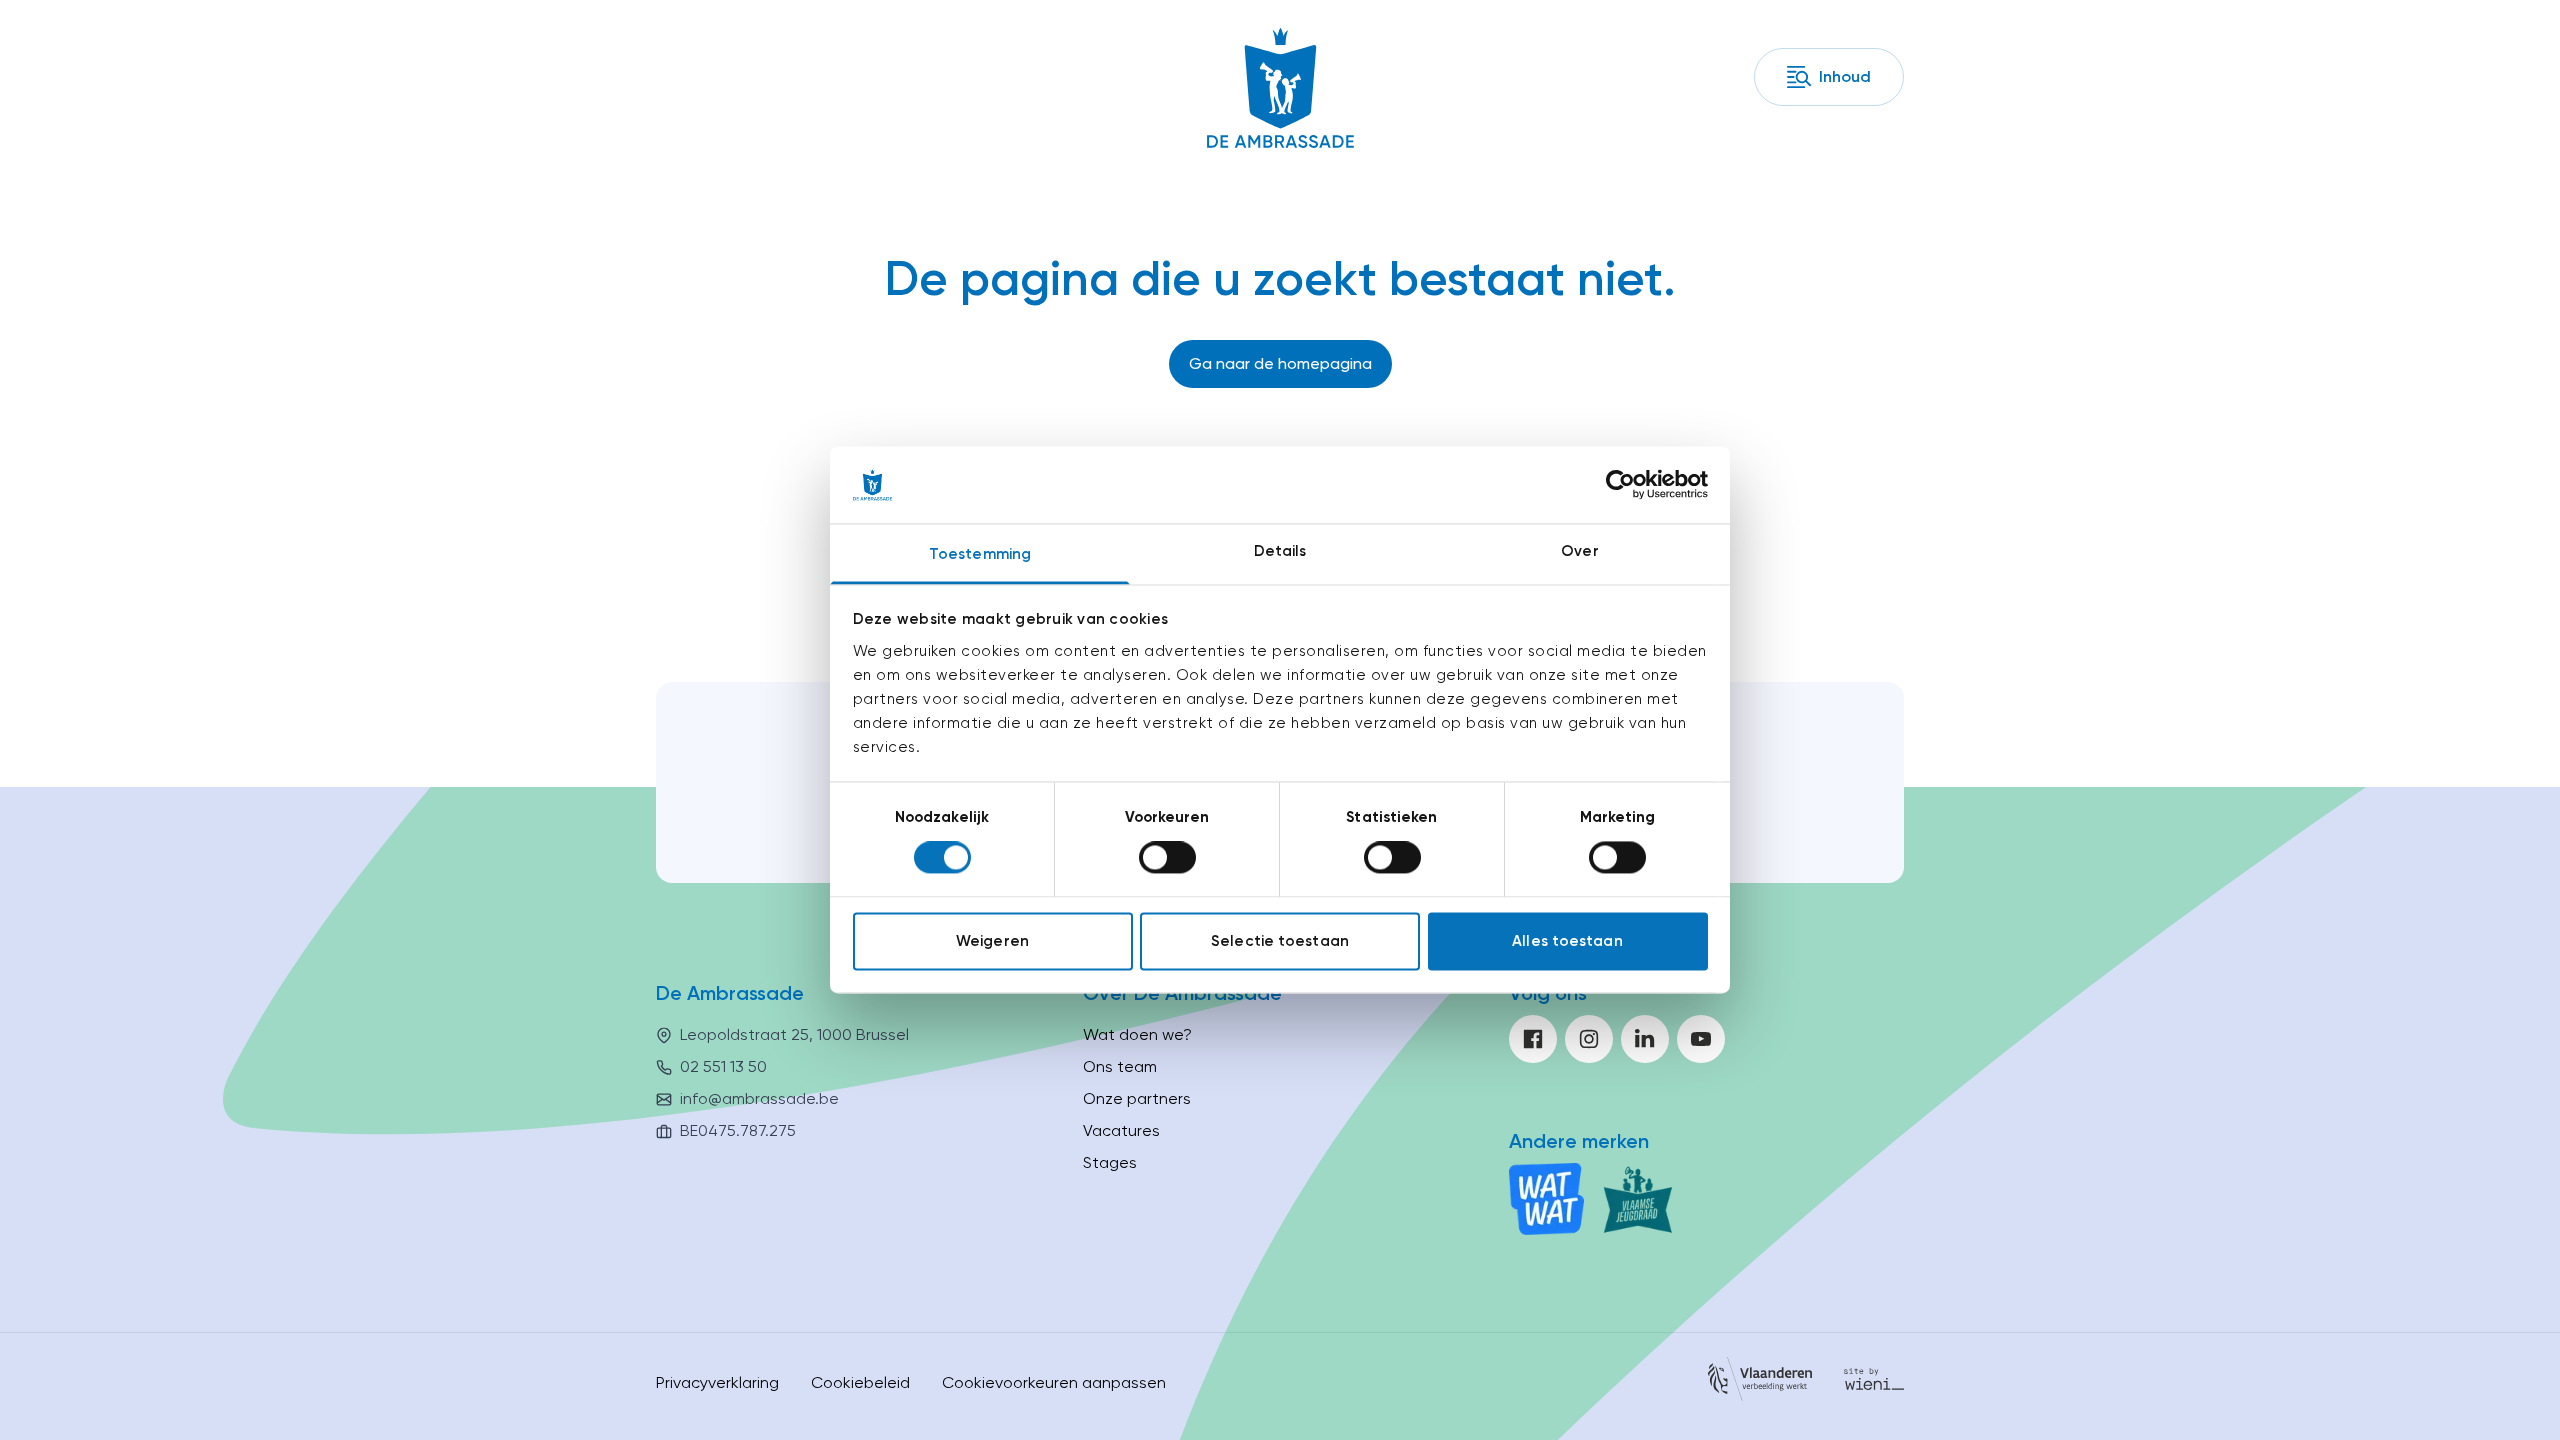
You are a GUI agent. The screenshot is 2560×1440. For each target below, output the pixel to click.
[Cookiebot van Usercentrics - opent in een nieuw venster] (1620, 485)
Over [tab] (1579, 551)
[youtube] (1701, 1039)
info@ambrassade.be (759, 1098)
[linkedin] (1645, 1039)
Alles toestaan (1567, 941)
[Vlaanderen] (1760, 1382)
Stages (1110, 1162)
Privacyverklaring (717, 1382)
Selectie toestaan (1280, 941)
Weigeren (992, 941)
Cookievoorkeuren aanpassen (1054, 1382)
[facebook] (1533, 1039)
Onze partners (1137, 1098)
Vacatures (1121, 1130)
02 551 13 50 (723, 1066)
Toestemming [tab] (980, 554)
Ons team (1120, 1066)
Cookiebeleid (860, 1382)
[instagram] (1589, 1039)
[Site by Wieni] (1874, 1382)
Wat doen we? (1137, 1034)
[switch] (1167, 858)
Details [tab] (1280, 551)
